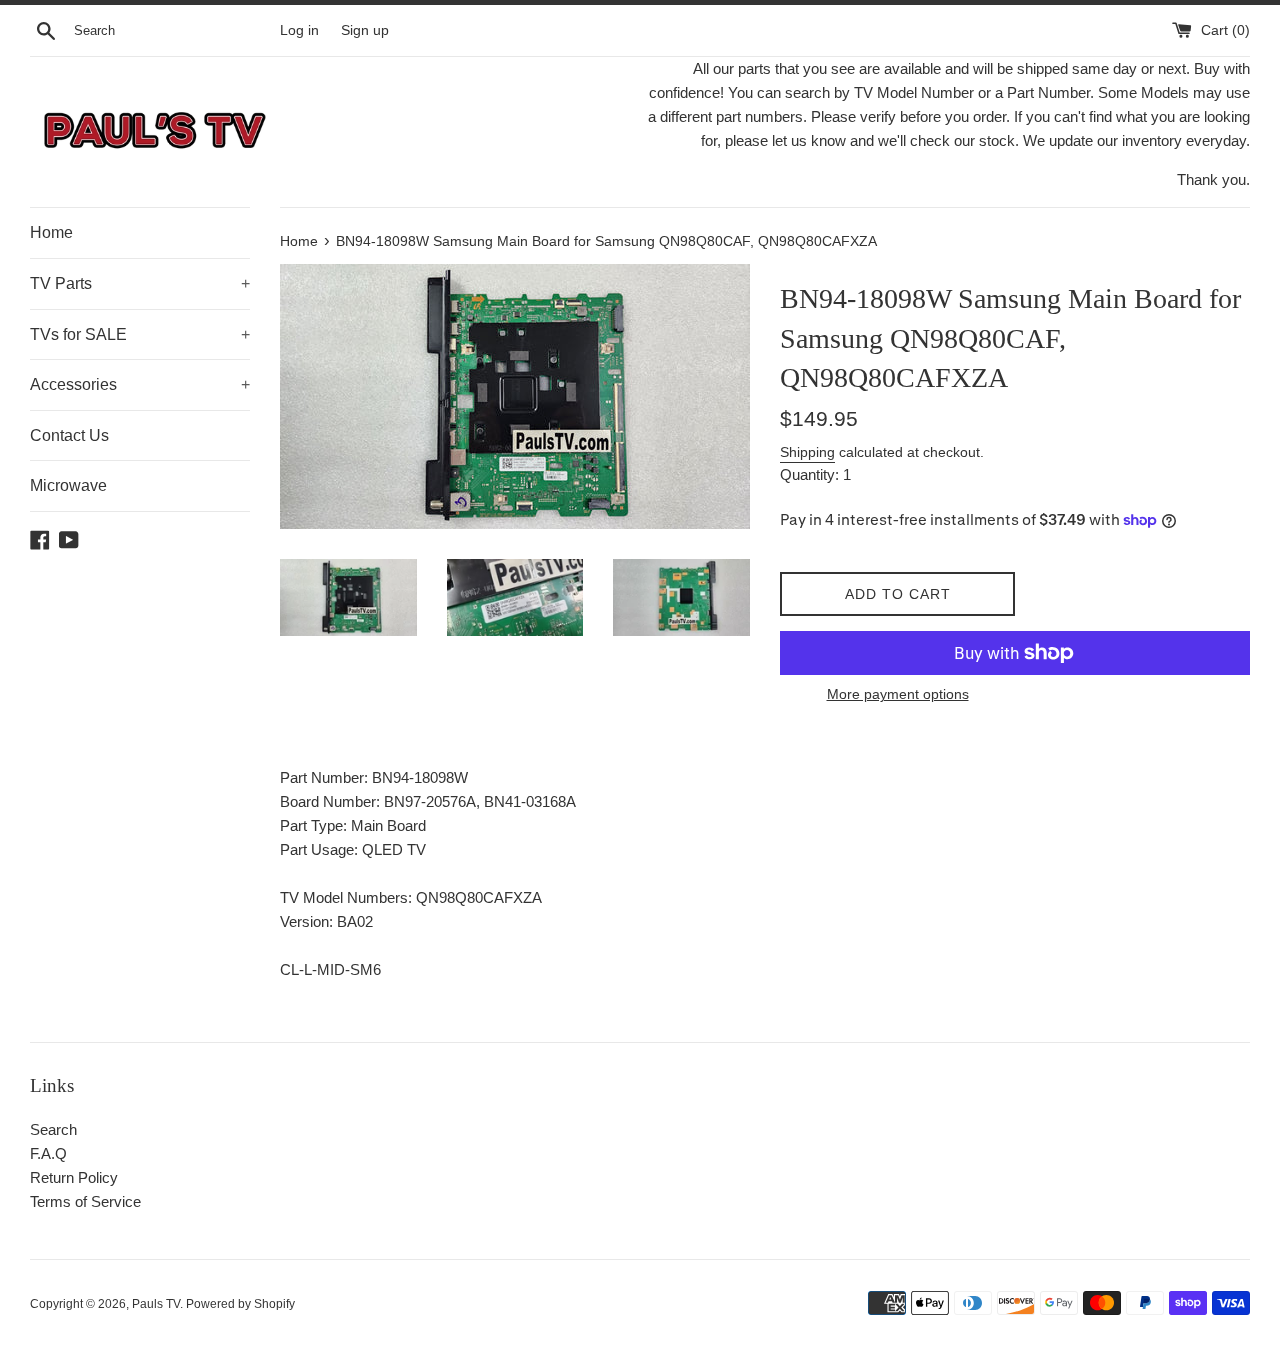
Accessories (140, 384)
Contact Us (69, 435)
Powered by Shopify (240, 1304)
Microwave (68, 485)
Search (53, 1129)
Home (51, 232)
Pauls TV (156, 1304)
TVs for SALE (140, 334)
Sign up (365, 30)
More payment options (898, 694)
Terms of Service (85, 1201)
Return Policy (74, 1177)
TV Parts (140, 283)
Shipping (807, 452)
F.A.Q (48, 1153)
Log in (299, 30)
